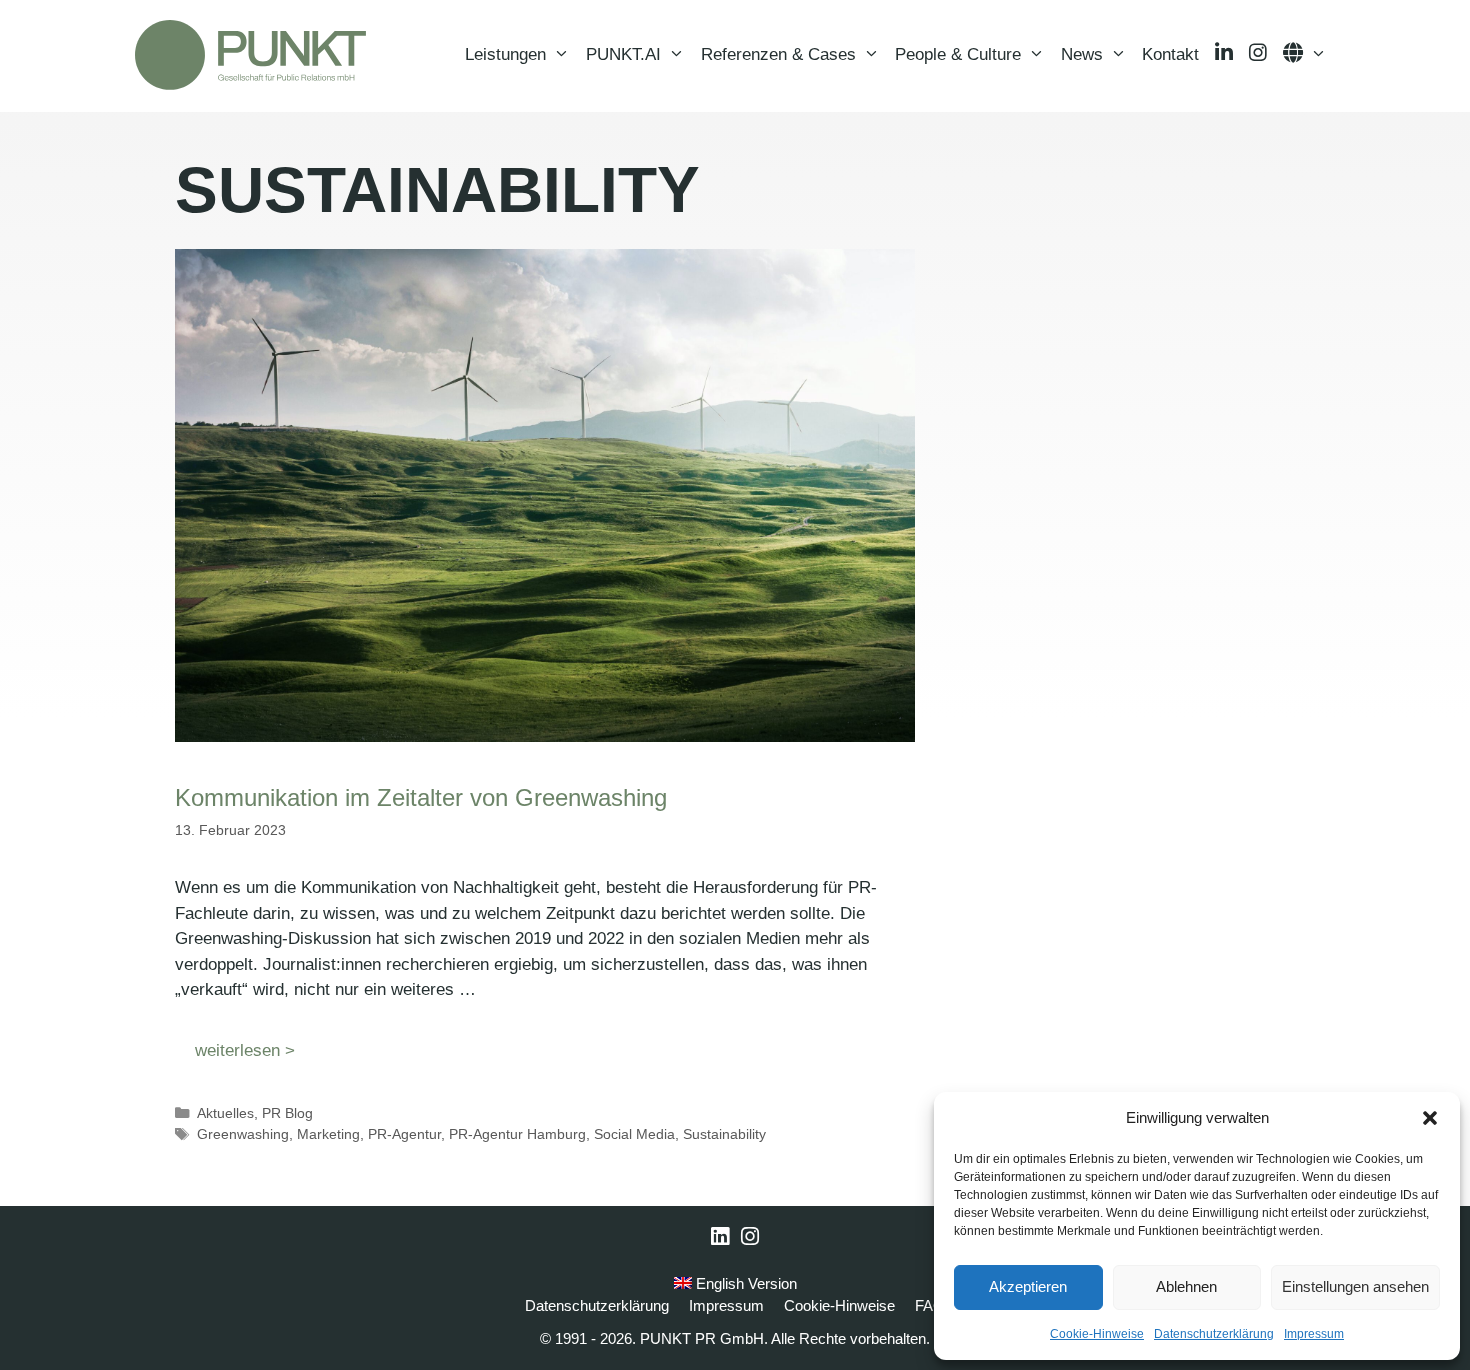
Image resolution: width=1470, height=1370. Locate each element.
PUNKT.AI (623, 54)
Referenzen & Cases (778, 54)
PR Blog (287, 1113)
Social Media (634, 1134)
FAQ (930, 1305)
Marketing (328, 1134)
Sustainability (724, 1134)
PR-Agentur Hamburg (517, 1134)
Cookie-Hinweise (1097, 1334)
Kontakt (1170, 54)
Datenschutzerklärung (1214, 1334)
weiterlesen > (245, 1050)
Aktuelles (225, 1113)
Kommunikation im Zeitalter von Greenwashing (421, 797)
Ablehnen (1186, 1286)
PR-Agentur (404, 1134)
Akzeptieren (1028, 1286)
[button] (1430, 1118)
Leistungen (505, 54)
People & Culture (958, 54)
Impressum (1314, 1334)
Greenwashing (243, 1134)
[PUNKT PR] (250, 55)
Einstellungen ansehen (1355, 1286)
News (1082, 54)
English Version (744, 1283)
